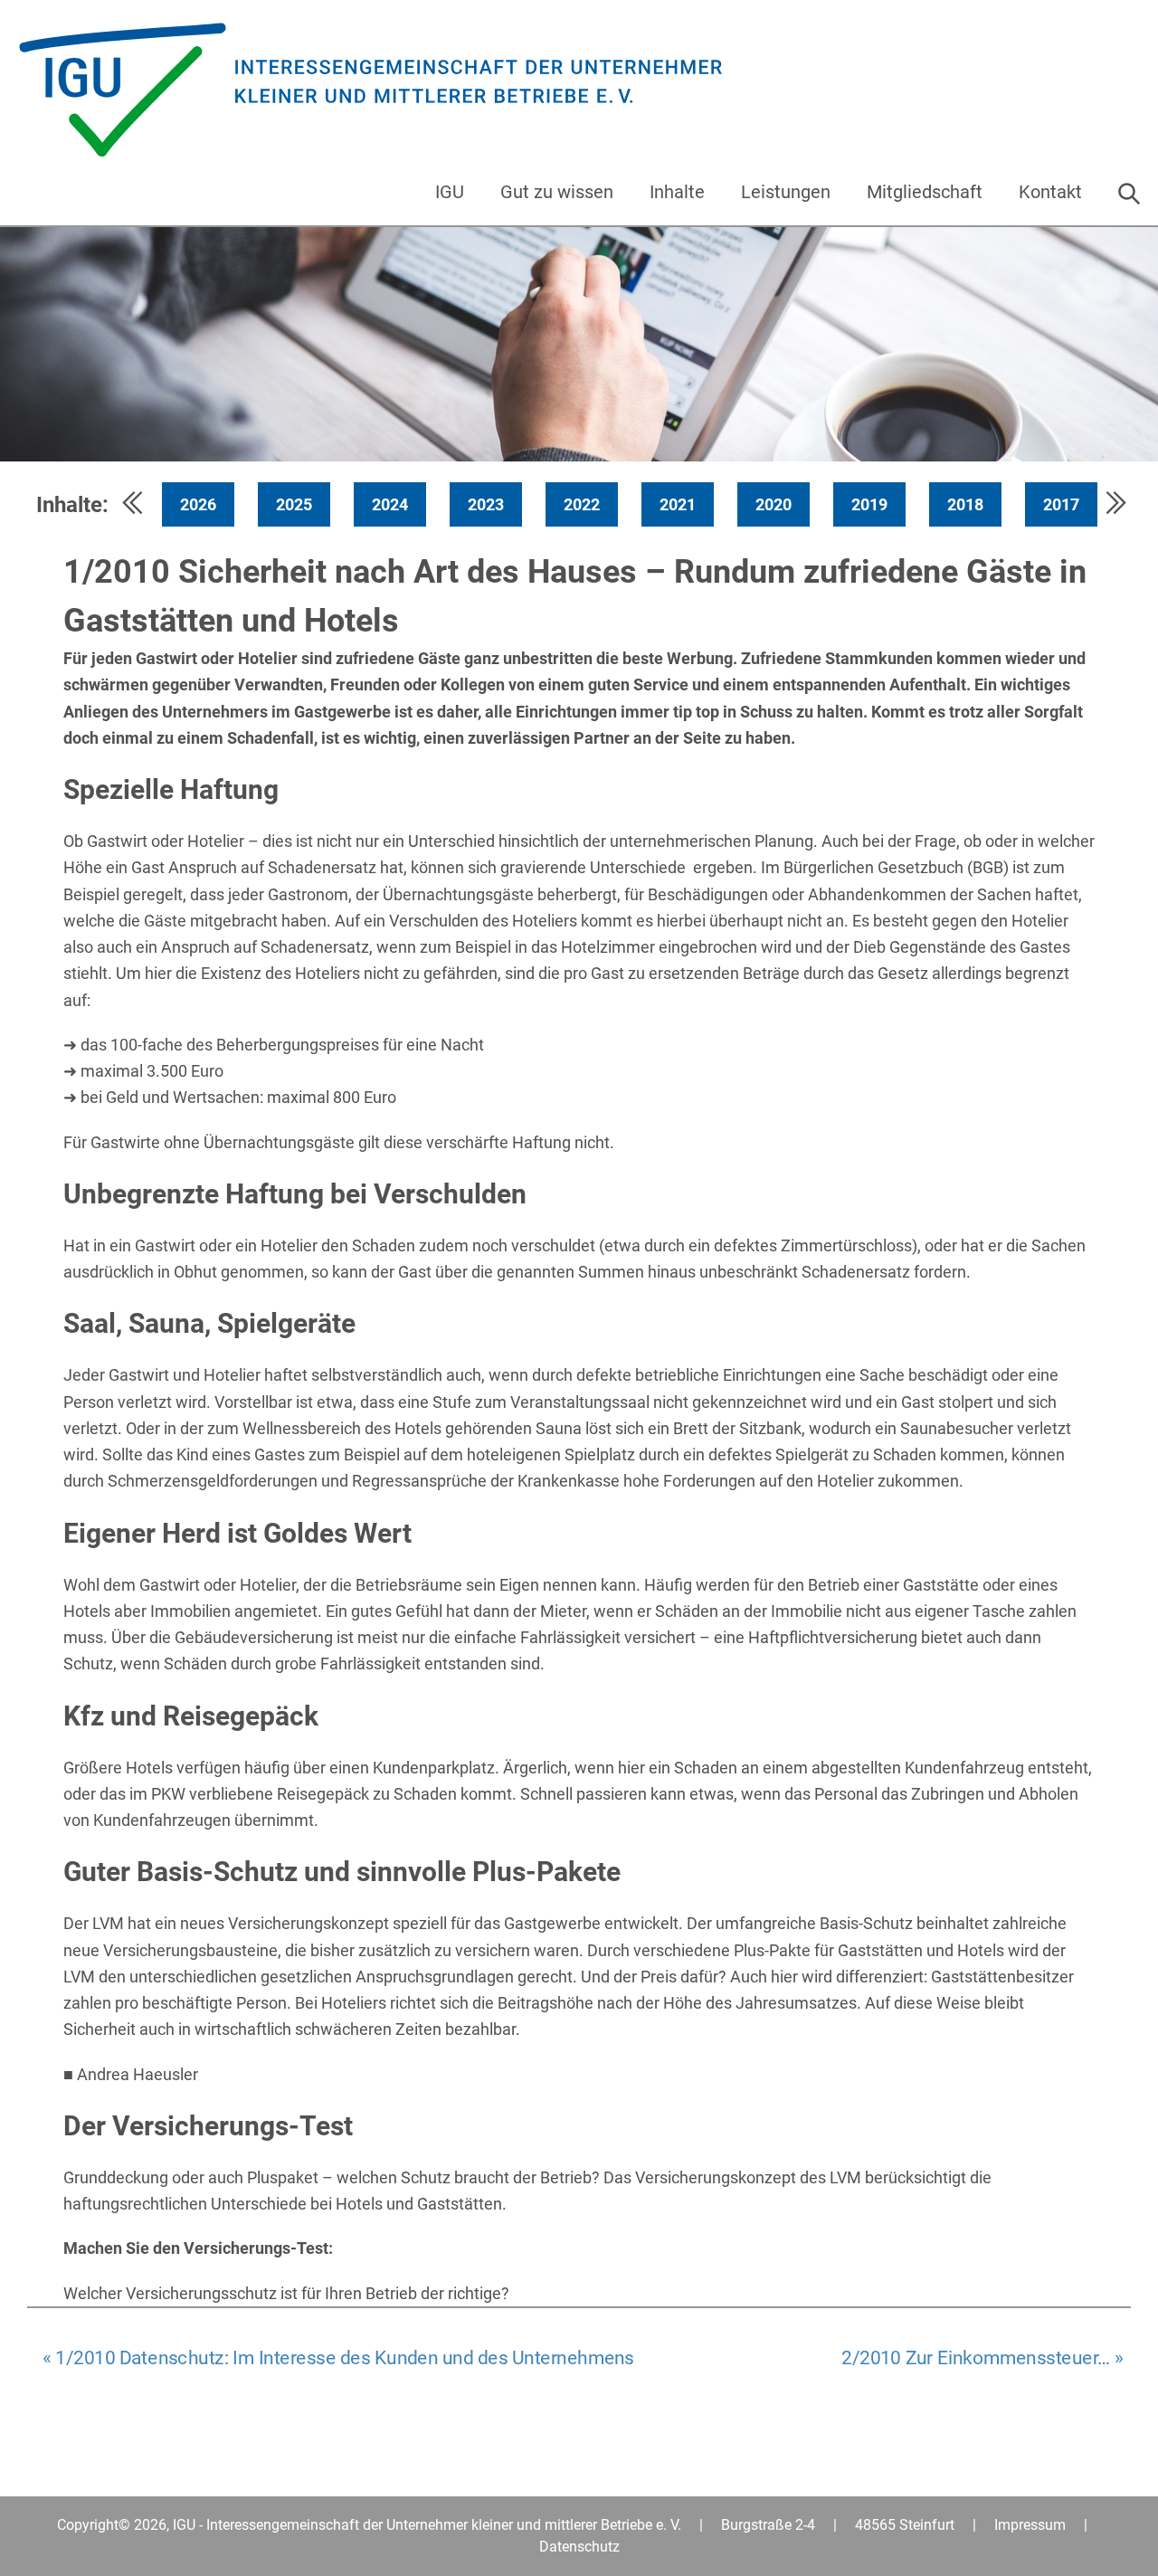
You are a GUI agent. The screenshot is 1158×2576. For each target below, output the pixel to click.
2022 (582, 504)
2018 (965, 504)
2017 (1061, 504)
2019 (869, 504)
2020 (774, 504)
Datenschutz (579, 2547)
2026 (198, 504)
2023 (486, 504)
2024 (390, 504)
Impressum (1030, 2525)
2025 (294, 504)
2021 (678, 504)
